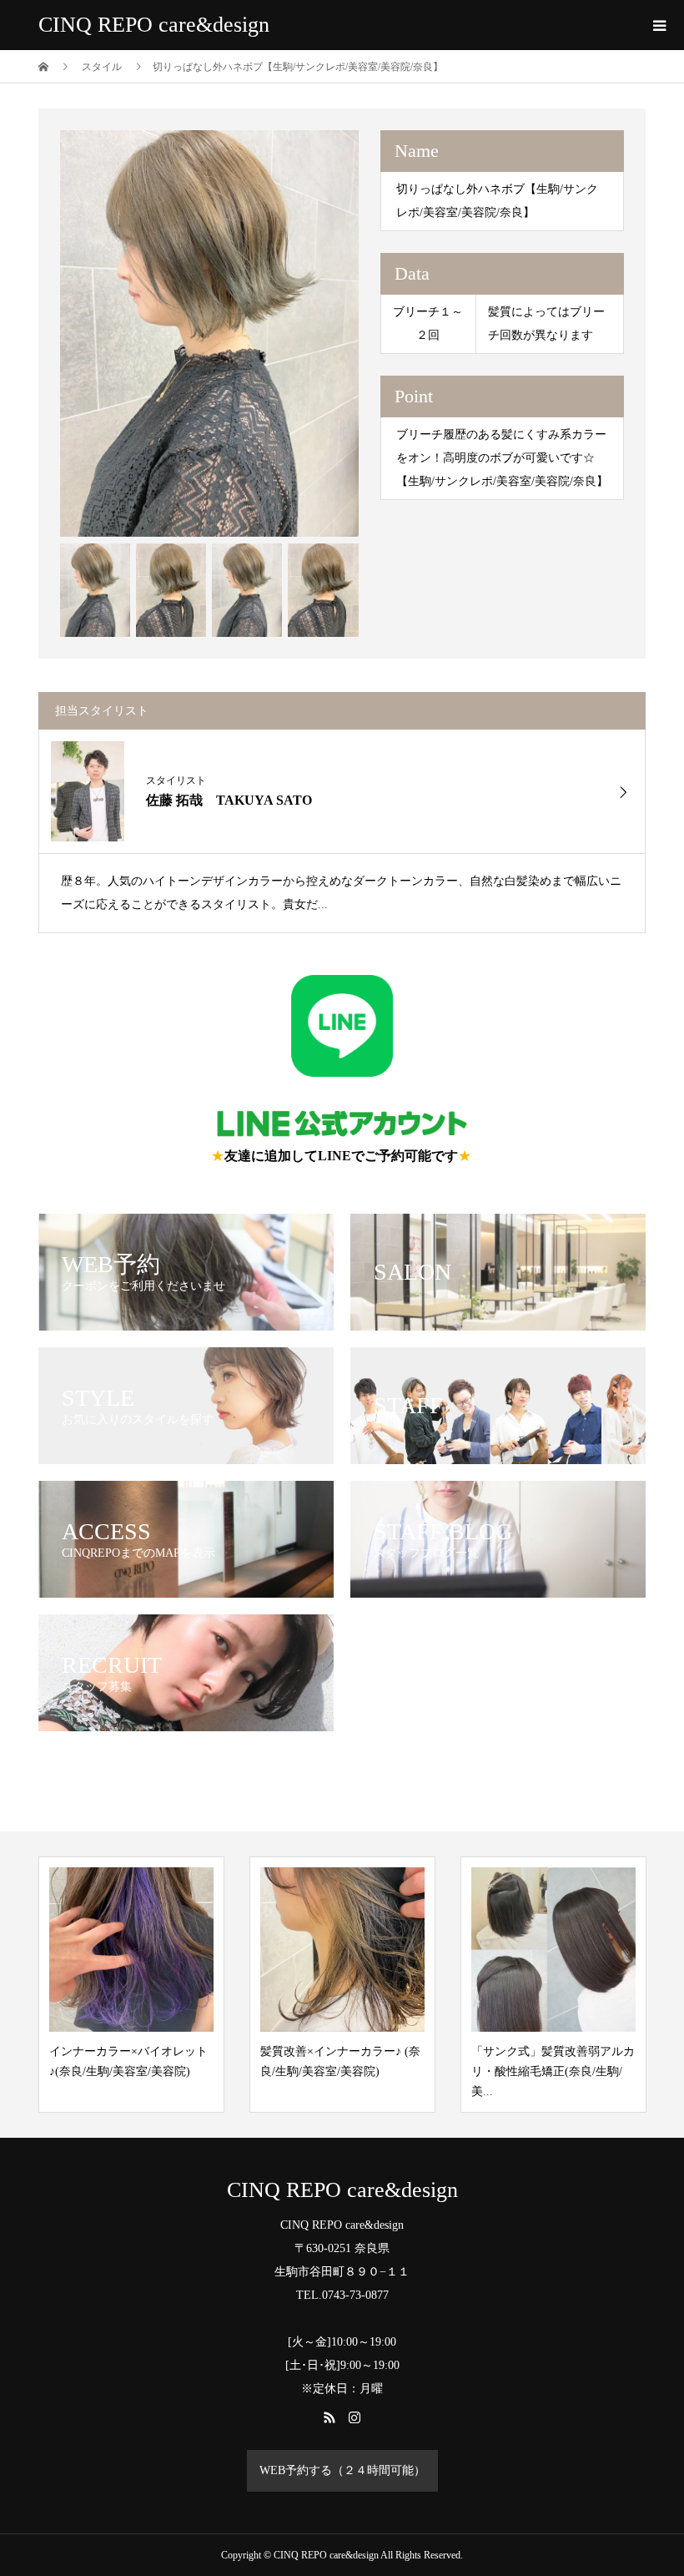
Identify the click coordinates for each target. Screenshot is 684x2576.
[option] (210, 333)
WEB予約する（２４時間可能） (342, 2470)
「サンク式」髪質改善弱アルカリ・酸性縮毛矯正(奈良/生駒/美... (553, 2071)
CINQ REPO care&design (154, 25)
